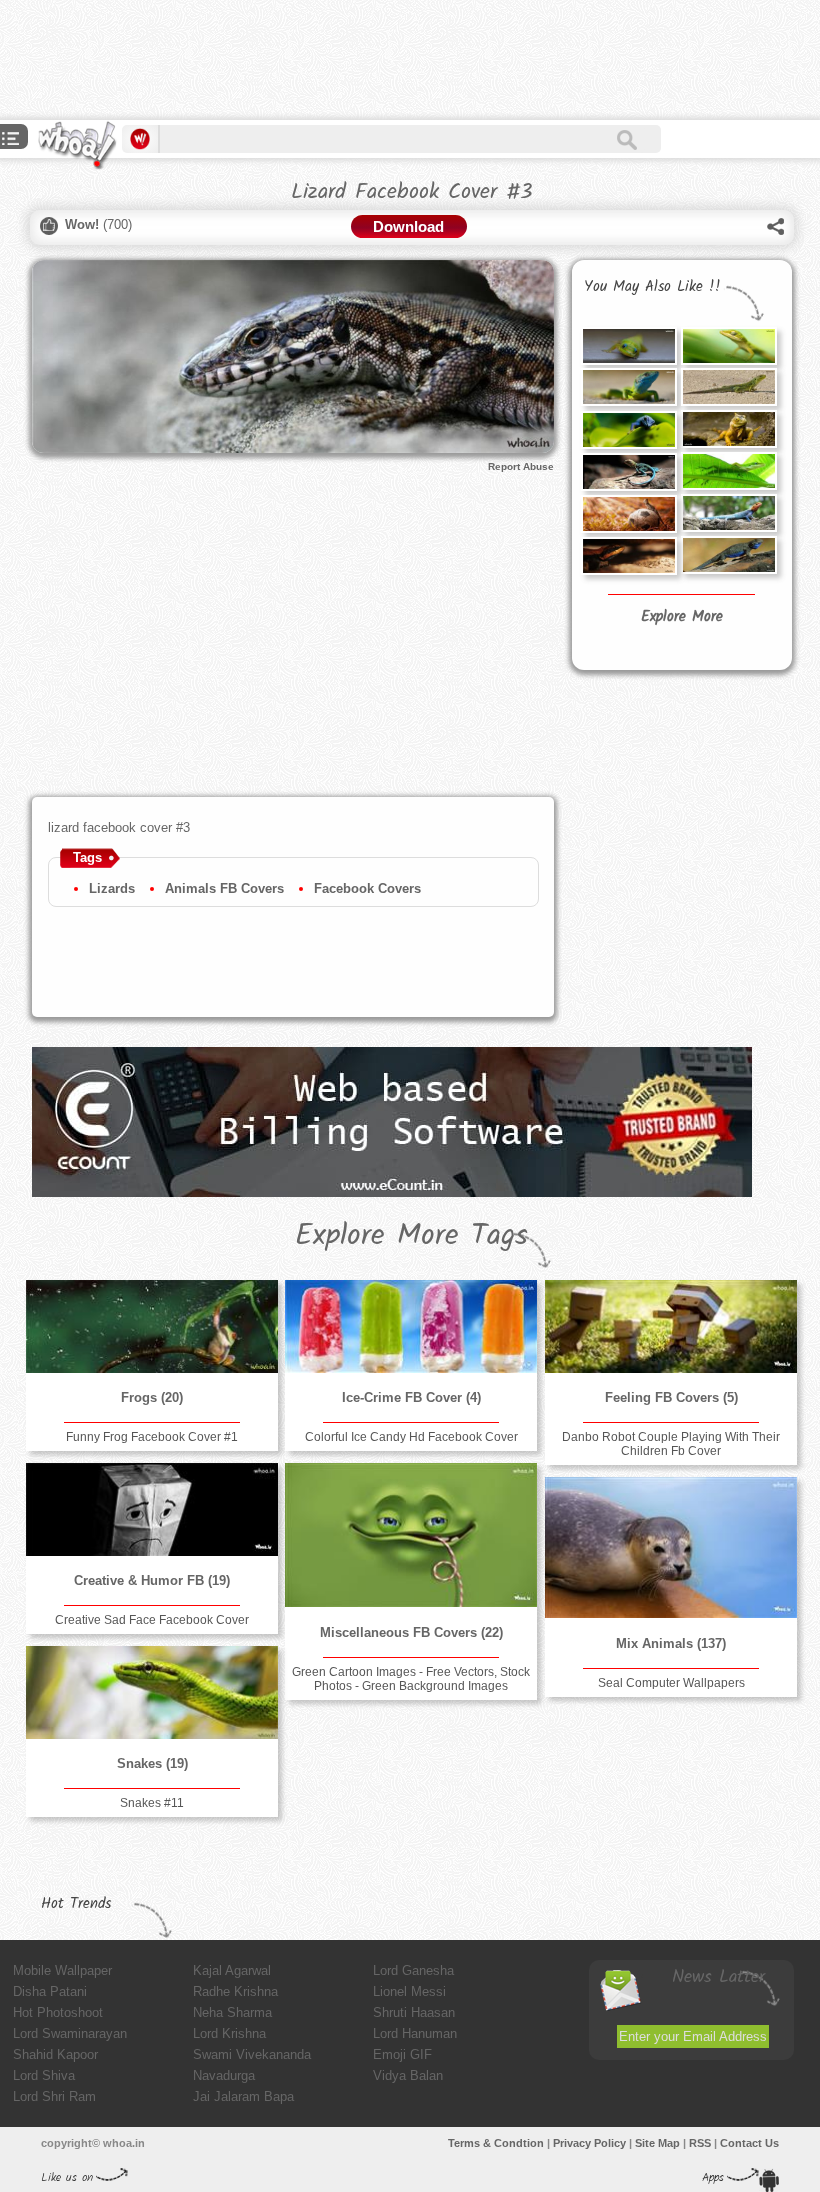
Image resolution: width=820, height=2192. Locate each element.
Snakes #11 (152, 1803)
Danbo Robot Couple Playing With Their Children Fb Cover (671, 1444)
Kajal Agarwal (232, 1970)
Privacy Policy (589, 2143)
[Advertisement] (364, 60)
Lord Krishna (229, 2033)
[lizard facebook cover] (729, 513)
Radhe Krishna (235, 1991)
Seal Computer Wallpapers (671, 1683)
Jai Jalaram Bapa (243, 2096)
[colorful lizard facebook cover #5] (629, 387)
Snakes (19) (152, 1763)
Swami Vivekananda (252, 2054)
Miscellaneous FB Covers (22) (411, 1632)
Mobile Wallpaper (62, 1970)
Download (408, 226)
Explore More (682, 617)
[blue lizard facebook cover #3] (629, 430)
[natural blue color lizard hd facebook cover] (629, 472)
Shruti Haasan (414, 2012)
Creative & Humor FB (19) (152, 1580)
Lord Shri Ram (54, 2096)
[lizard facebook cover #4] (729, 429)
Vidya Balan (408, 2075)
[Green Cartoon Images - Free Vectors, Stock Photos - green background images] (411, 1535)
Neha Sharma (232, 2012)
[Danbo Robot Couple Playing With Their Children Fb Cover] (671, 1326)
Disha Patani (50, 1991)
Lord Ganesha (413, 1970)
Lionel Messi (409, 1991)
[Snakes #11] (152, 1692)
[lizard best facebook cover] (629, 514)
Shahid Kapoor (55, 2054)
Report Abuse (521, 466)
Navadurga (224, 2075)
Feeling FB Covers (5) (671, 1397)
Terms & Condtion (496, 2143)
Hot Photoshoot (58, 2012)
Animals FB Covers (224, 888)
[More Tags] (11, 140)
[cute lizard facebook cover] (629, 556)
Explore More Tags (411, 1236)
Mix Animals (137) (671, 1643)
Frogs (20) (152, 1397)
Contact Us (749, 2143)
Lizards (112, 888)
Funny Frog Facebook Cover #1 (152, 1437)
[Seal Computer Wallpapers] (671, 1547)
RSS (700, 2143)
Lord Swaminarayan (70, 2033)
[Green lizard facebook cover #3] (729, 471)
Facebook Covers (367, 888)
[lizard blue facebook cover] (729, 555)
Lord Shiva (44, 2075)
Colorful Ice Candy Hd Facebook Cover (411, 1437)
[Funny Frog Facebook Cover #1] (152, 1326)
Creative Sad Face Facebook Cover (152, 1620)
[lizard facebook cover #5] (729, 387)
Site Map (657, 2143)
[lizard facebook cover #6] (729, 346)
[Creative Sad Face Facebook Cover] (152, 1509)
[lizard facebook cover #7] (629, 346)
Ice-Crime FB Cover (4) (411, 1397)
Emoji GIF (402, 2054)
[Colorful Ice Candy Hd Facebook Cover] (411, 1326)
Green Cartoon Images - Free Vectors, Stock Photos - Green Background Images (411, 1679)
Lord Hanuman (415, 2033)
